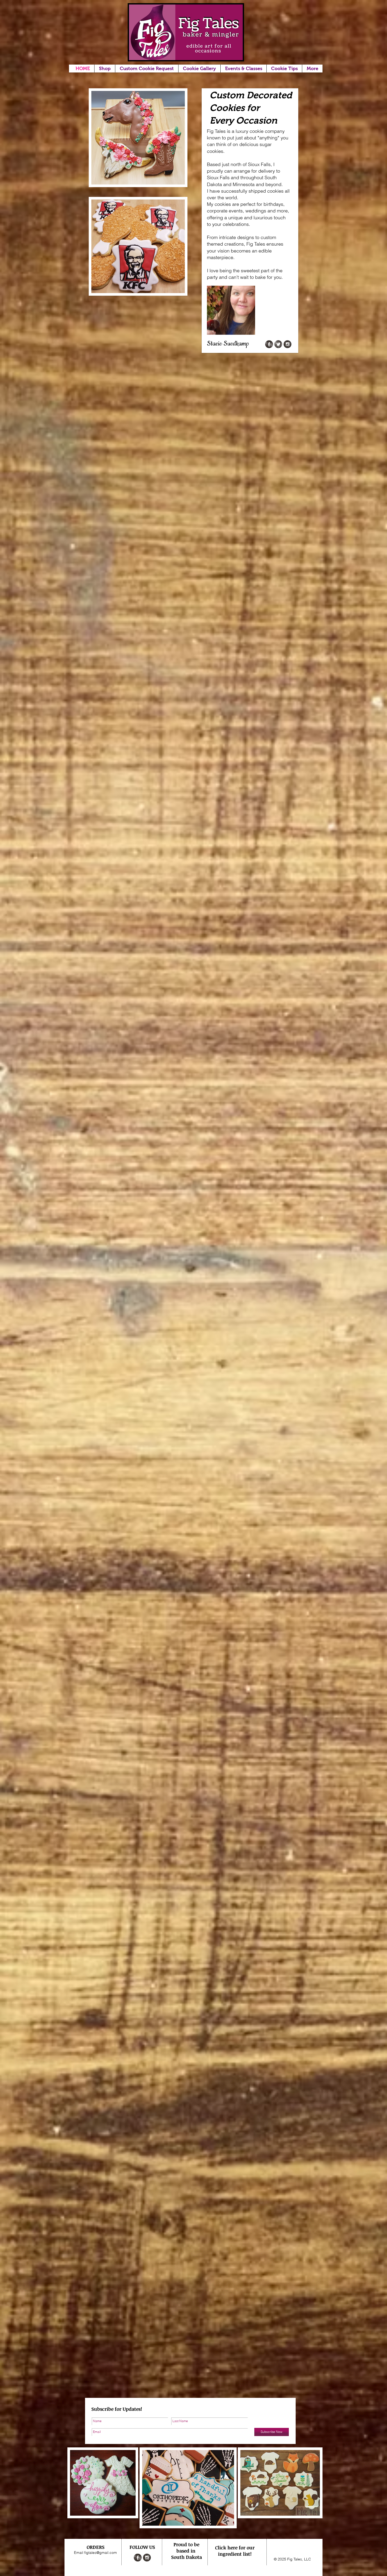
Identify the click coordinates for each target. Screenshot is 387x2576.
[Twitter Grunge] (278, 344)
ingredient (230, 2554)
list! (247, 2554)
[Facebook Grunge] (269, 344)
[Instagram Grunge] (287, 344)
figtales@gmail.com (101, 2553)
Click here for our (235, 2548)
